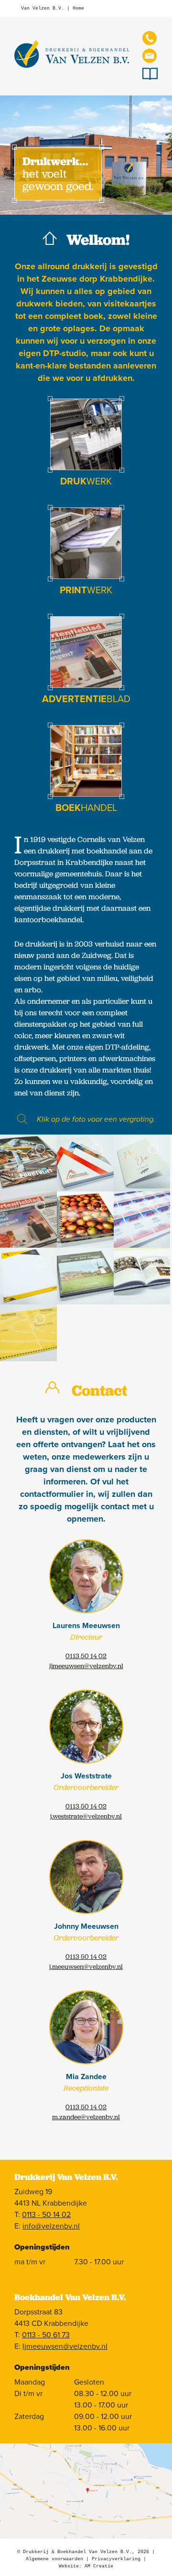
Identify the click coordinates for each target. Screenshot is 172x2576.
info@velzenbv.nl (51, 2226)
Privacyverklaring (116, 2559)
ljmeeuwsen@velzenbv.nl (86, 1666)
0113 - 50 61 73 (46, 2335)
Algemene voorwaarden (54, 2559)
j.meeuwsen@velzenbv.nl (86, 1966)
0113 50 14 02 (86, 1656)
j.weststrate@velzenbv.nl (86, 1816)
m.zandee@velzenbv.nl (86, 2117)
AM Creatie (99, 2566)
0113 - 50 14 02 (46, 2215)
